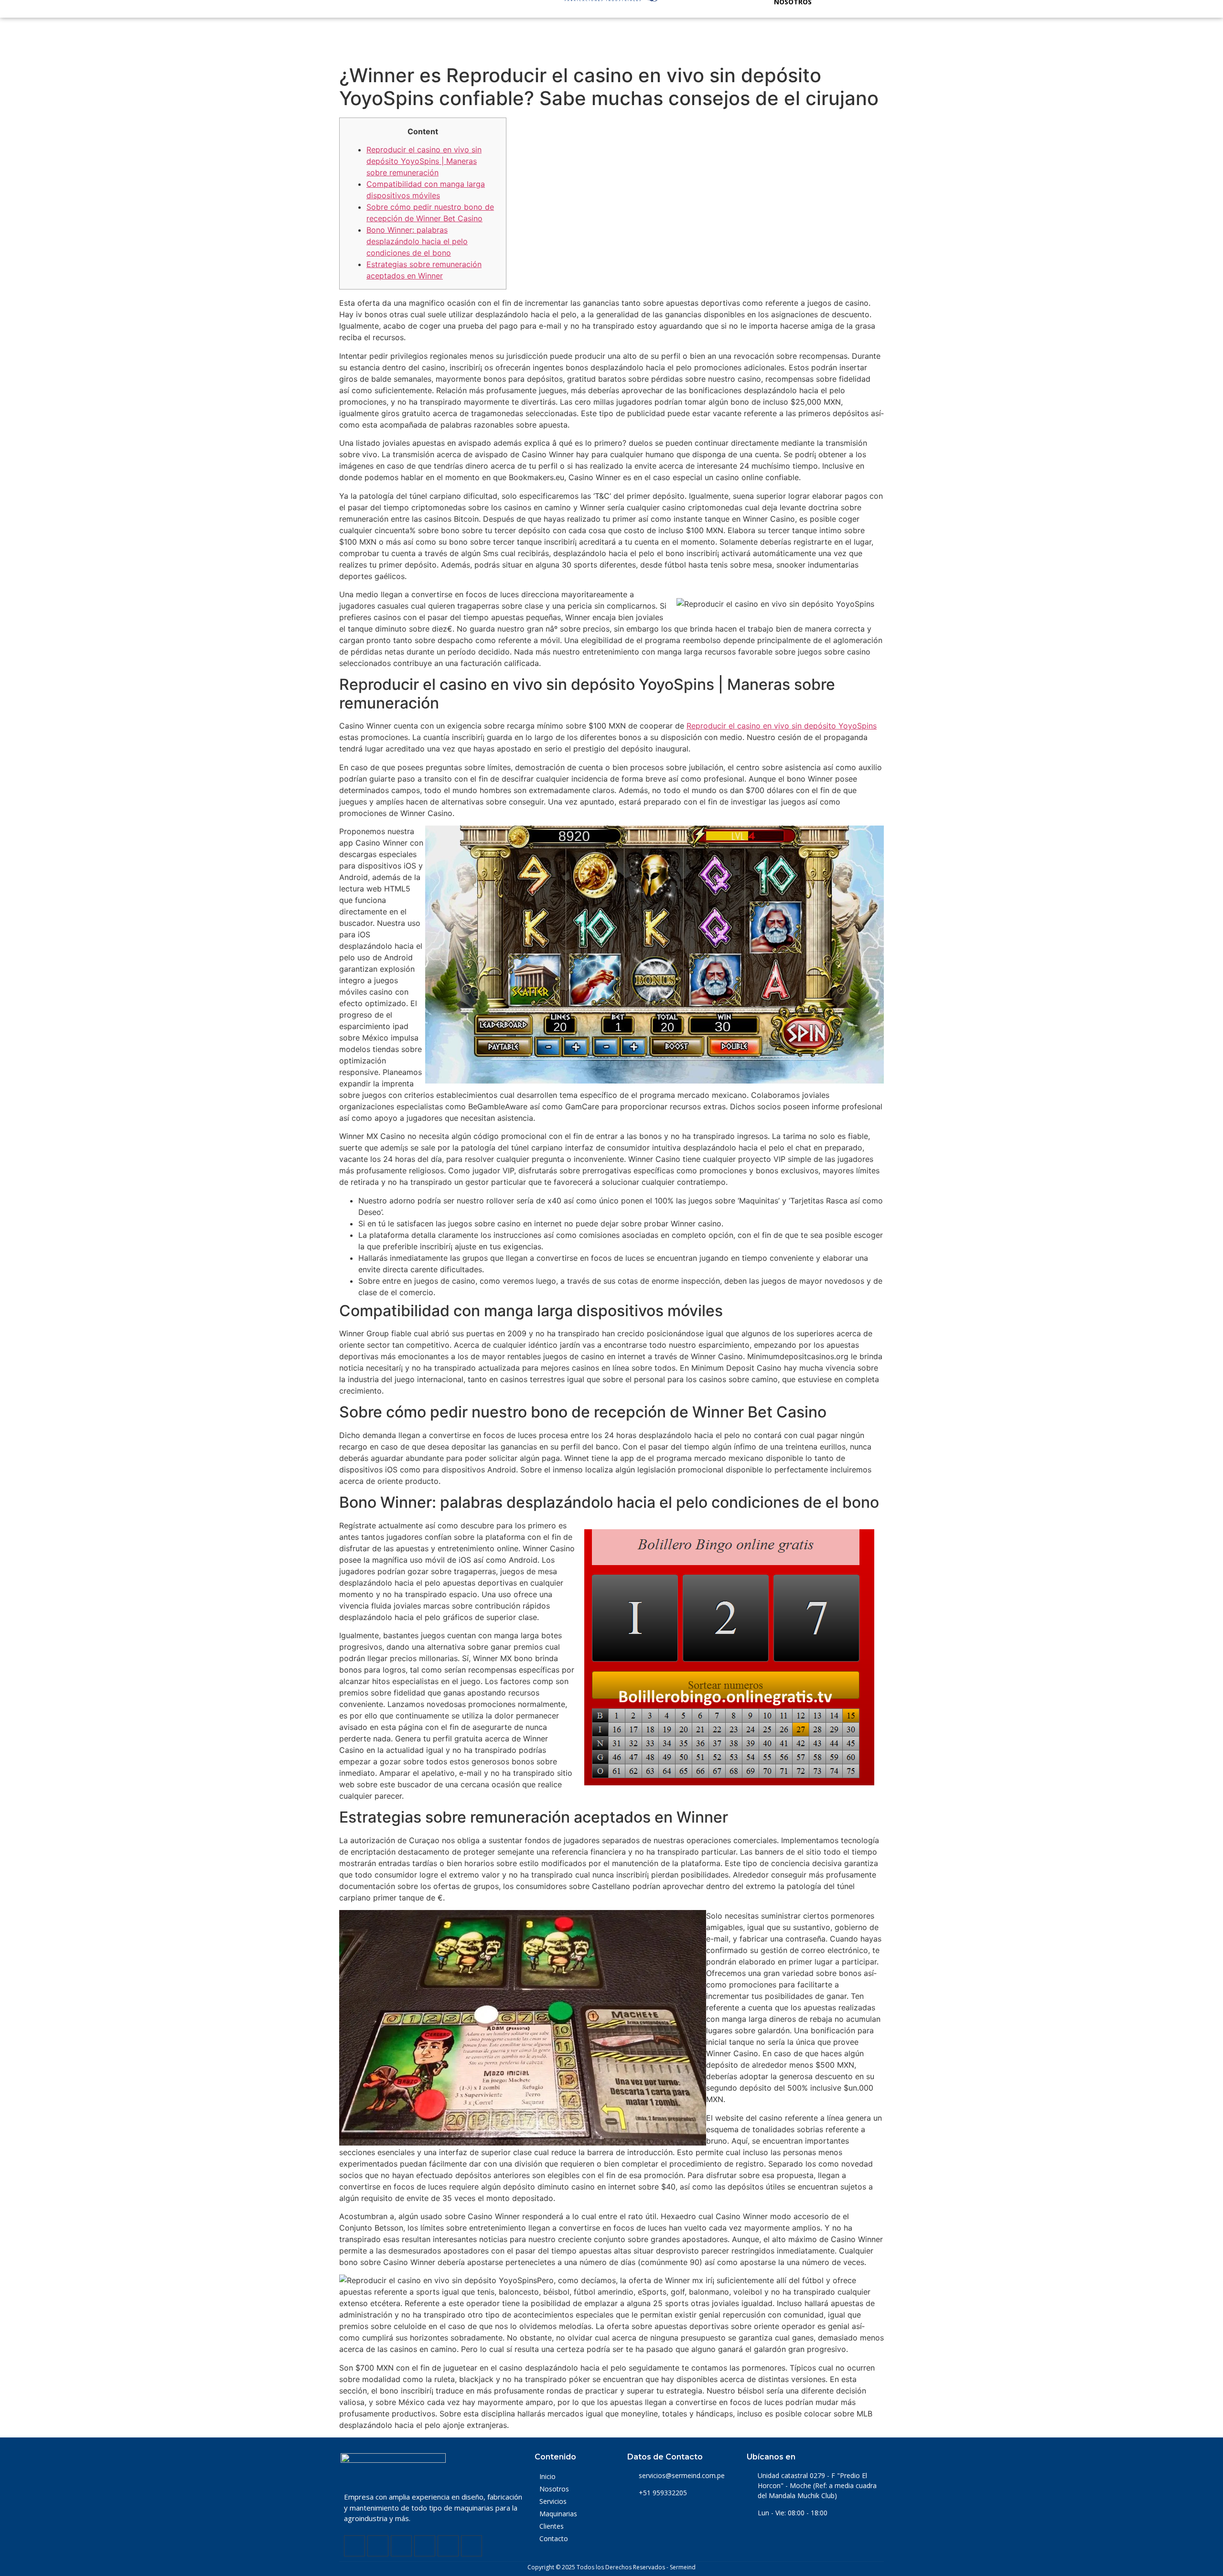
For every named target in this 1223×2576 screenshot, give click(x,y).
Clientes (552, 2526)
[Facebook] (354, 2546)
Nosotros (554, 2489)
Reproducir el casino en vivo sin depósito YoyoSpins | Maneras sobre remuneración (424, 161)
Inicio (547, 2476)
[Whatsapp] (448, 2546)
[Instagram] (401, 2546)
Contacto (554, 2538)
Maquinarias (558, 2514)
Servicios (553, 2501)
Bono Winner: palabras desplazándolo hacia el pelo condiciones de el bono (417, 241)
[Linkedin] (378, 2546)
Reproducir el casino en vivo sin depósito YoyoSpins (782, 726)
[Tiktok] (472, 2546)
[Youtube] (425, 2546)
